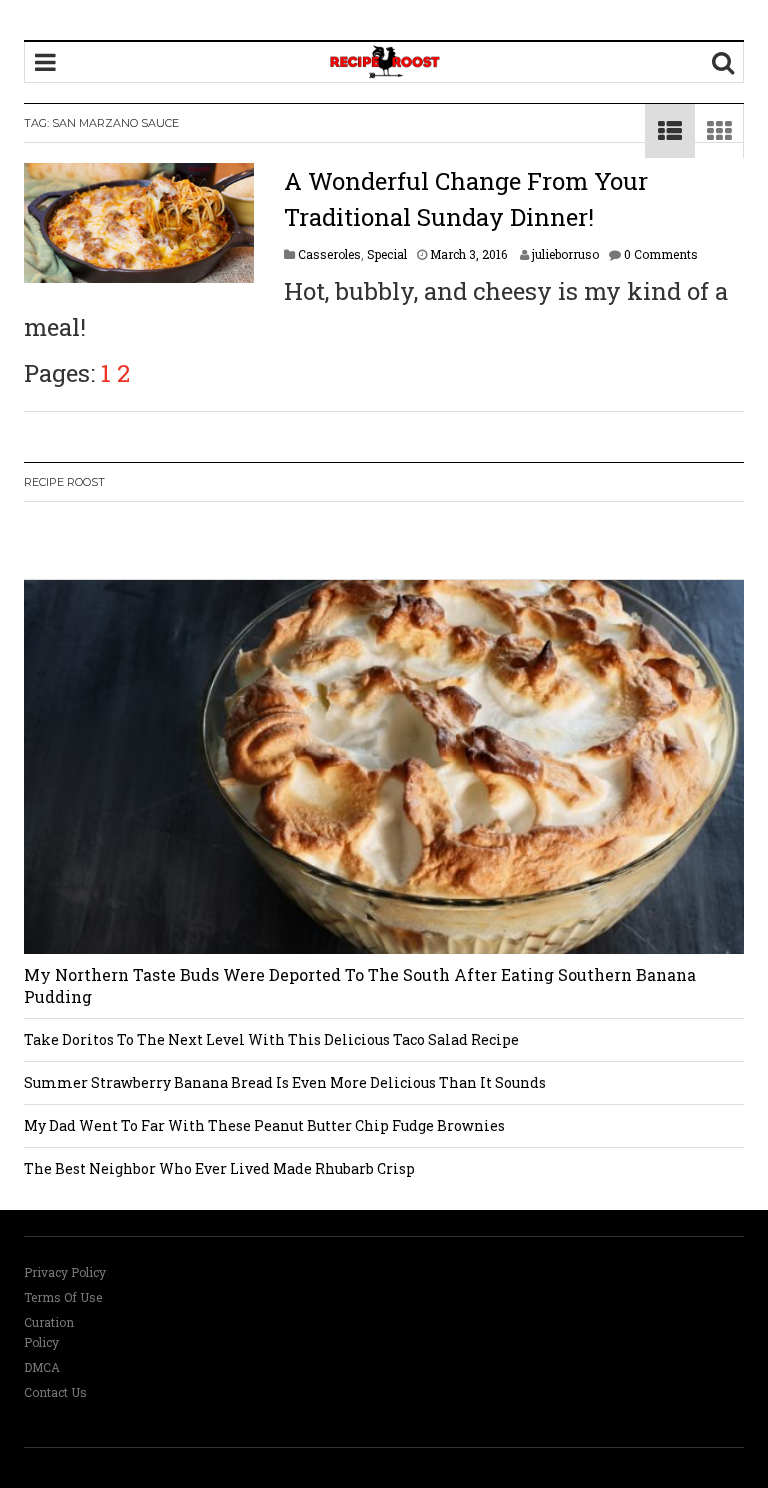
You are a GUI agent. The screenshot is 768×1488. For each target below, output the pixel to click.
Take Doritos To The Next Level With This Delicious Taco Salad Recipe (271, 1039)
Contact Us (55, 1392)
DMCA (42, 1367)
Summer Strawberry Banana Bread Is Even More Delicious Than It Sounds (285, 1082)
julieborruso (565, 254)
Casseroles (329, 254)
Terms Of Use (63, 1297)
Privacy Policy (65, 1272)
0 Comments (661, 254)
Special (387, 254)
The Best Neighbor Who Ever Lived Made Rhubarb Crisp (219, 1168)
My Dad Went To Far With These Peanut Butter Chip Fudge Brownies (264, 1125)
